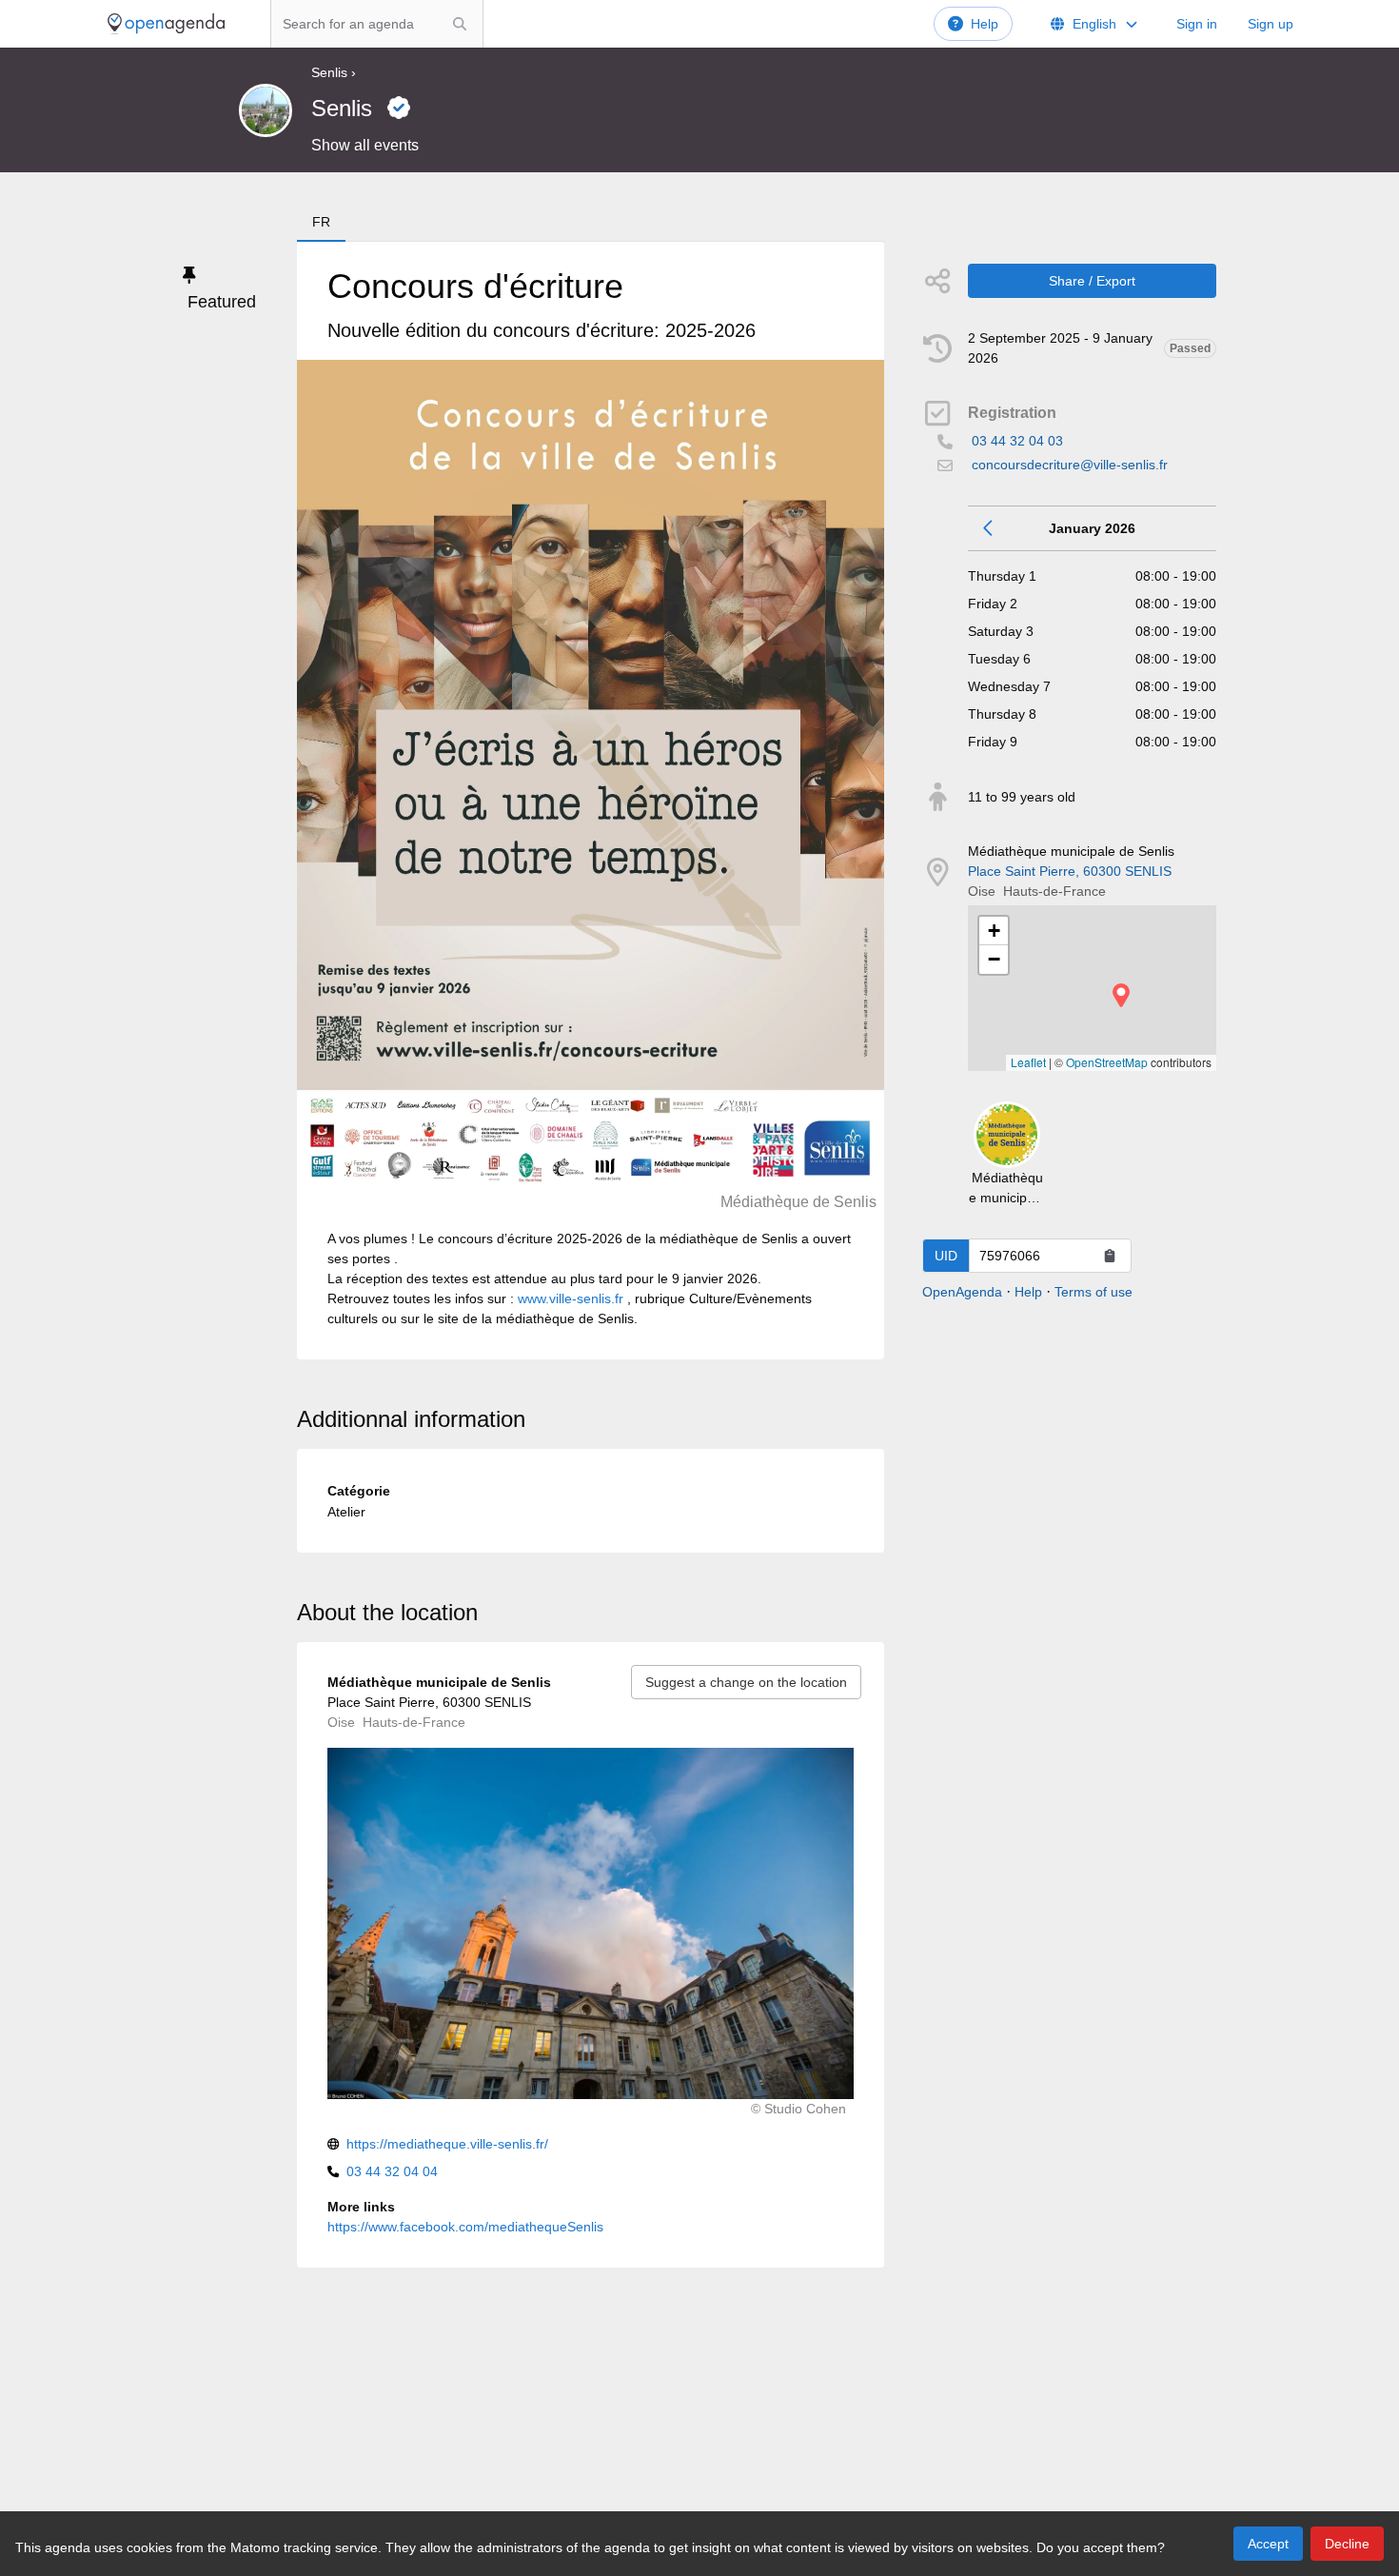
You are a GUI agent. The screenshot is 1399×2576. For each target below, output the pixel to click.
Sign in (1197, 24)
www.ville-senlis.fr (571, 1298)
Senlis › (334, 72)
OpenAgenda (962, 1292)
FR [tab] (321, 222)
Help (985, 24)
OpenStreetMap (1107, 1062)
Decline (1347, 2544)
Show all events (365, 145)
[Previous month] (989, 528)
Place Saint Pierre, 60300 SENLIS (1070, 871)
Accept (1268, 2544)
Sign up (1271, 24)
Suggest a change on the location (746, 1682)
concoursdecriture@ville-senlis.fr (1070, 465)
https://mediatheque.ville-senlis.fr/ (447, 2144)
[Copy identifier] (1110, 1256)
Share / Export (1092, 281)
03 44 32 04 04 (392, 2171)
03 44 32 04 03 (1017, 441)
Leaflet (1028, 1062)
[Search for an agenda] (460, 24)
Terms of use (1094, 1292)
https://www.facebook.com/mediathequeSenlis (465, 2227)
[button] (1121, 995)
